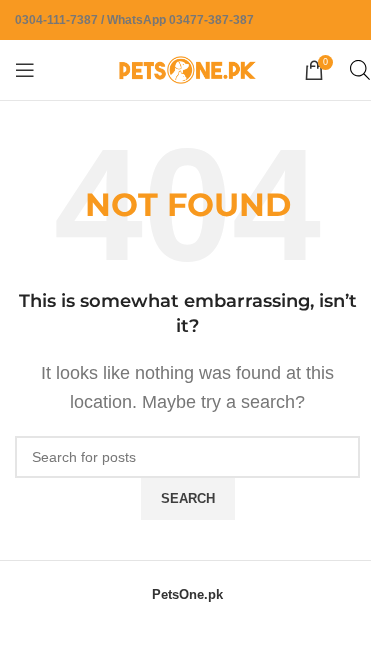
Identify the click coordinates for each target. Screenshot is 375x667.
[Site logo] (188, 68)
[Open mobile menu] (25, 70)
